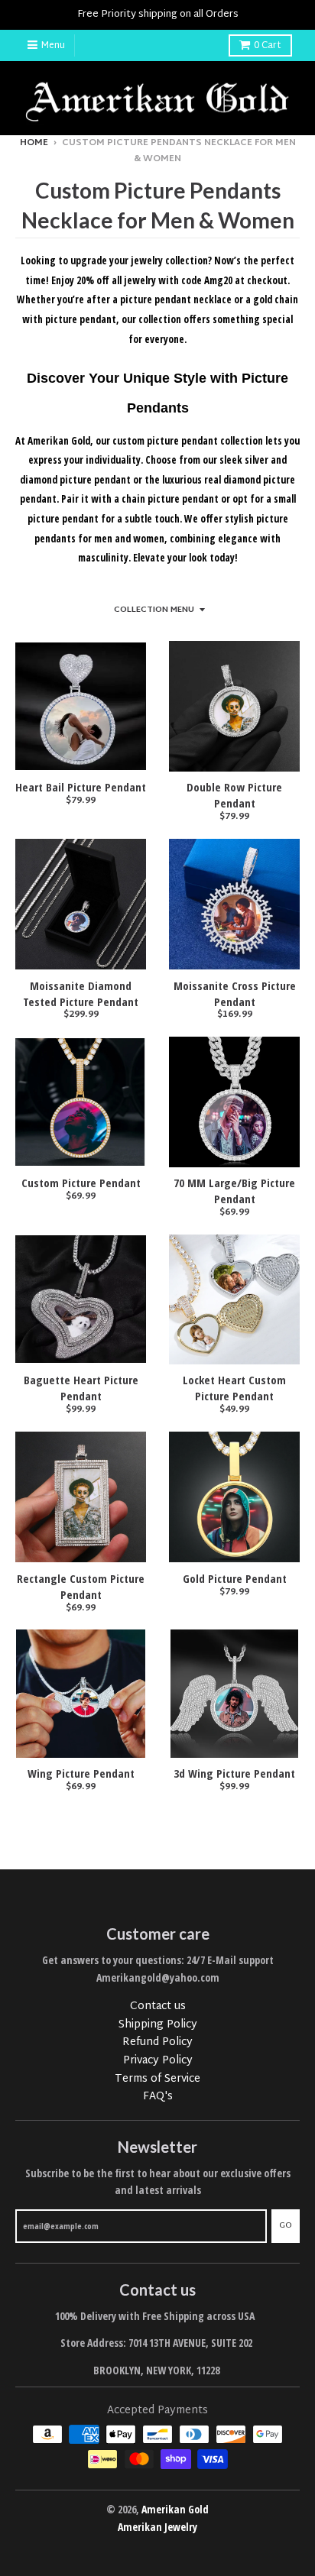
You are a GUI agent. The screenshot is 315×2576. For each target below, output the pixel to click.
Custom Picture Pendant (81, 1183)
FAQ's (158, 2097)
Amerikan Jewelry (157, 2527)
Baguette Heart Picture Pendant (81, 1388)
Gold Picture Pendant (235, 1578)
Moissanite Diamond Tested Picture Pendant (81, 994)
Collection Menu (154, 610)
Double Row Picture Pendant (234, 795)
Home (34, 143)
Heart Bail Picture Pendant (81, 787)
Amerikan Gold (175, 2509)
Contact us (158, 2006)
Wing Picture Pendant (81, 1773)
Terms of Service (157, 2079)
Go (286, 2225)
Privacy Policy (158, 2061)
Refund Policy (157, 2042)
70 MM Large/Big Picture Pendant (234, 1191)
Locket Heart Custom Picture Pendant (234, 1388)
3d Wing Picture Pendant (234, 1773)
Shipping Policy (158, 2025)
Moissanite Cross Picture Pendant (235, 994)
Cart (268, 46)
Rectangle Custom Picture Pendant (81, 1586)
